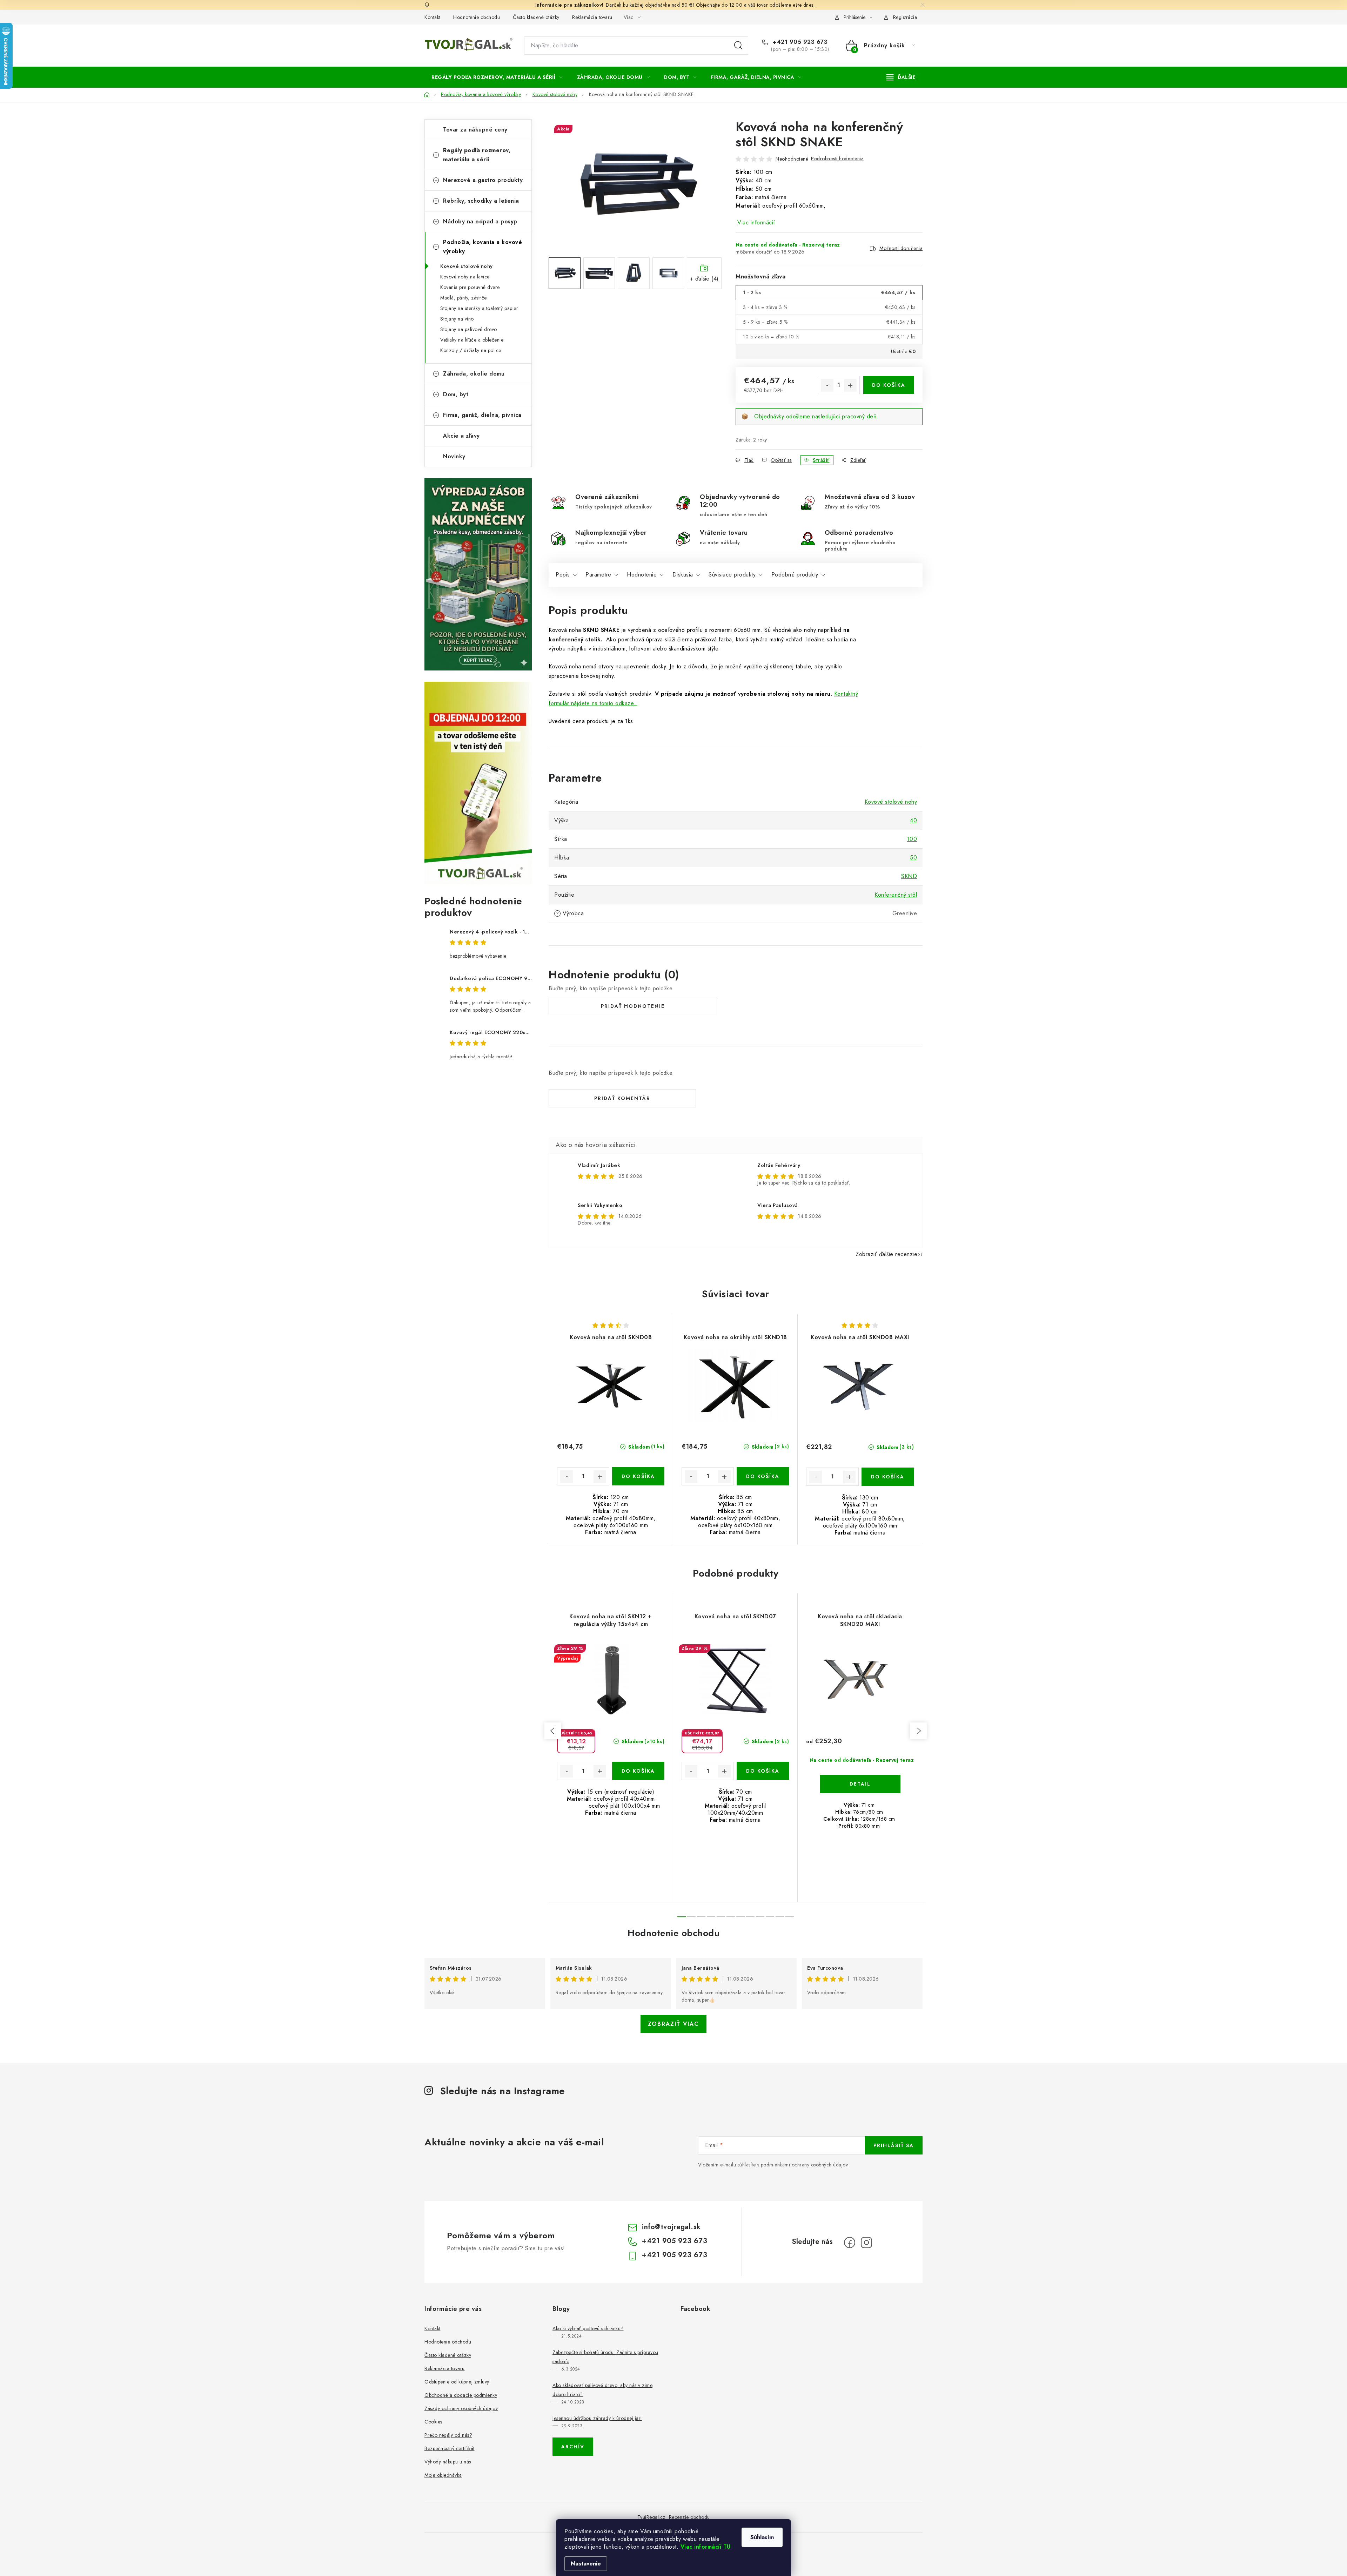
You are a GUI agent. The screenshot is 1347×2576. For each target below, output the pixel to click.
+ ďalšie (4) (704, 279)
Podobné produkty (795, 575)
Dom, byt (456, 394)
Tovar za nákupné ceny (475, 130)
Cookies (433, 2422)
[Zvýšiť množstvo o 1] (850, 385)
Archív (573, 2447)
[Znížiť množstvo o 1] (827, 385)
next (918, 1731)
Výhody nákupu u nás (448, 2462)
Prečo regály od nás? (448, 2435)
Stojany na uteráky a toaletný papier (479, 308)
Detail (860, 1784)
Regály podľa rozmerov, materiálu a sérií (477, 155)
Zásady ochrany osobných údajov (461, 2408)
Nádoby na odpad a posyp (480, 221)
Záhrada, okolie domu (474, 374)
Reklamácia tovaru (592, 17)
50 (913, 858)
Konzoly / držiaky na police (471, 350)
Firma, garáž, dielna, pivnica (482, 415)
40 (913, 820)
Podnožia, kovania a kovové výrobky (482, 247)
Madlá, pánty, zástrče (464, 298)
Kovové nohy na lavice (465, 277)
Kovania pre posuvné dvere (470, 287)
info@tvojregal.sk (671, 2227)
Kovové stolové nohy (467, 266)
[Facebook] (850, 2243)
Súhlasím (762, 2537)
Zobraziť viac (673, 2024)
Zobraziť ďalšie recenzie (886, 1254)
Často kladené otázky (536, 17)
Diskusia (683, 575)
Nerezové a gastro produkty (483, 180)
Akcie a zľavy (461, 436)
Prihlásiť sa (894, 2145)
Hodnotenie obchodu (477, 17)
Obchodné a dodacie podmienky (461, 2395)
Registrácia (905, 17)
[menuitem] (497, 77)
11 (790, 1917)
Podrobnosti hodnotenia (837, 159)
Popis (563, 575)
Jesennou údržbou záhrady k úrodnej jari (597, 2418)
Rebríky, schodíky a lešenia (481, 201)
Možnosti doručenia (901, 248)
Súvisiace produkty (732, 575)
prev (553, 1731)
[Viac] (901, 77)
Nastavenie (586, 2564)
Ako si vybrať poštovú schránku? (588, 2328)
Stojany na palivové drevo (469, 329)
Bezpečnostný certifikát (450, 2448)
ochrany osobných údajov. (820, 2165)
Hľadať (738, 46)
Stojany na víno (457, 319)
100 (912, 839)
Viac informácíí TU (706, 2547)
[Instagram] (866, 2243)
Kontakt (433, 17)
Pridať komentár (622, 1098)
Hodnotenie (642, 575)
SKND (909, 876)
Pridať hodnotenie (633, 1006)
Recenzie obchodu (689, 2517)
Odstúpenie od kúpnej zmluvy (457, 2382)
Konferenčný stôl (896, 895)
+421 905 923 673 (799, 42)
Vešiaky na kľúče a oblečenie (472, 340)
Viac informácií (756, 222)
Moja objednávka (443, 2475)
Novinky (454, 456)
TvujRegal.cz (651, 2517)
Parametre (598, 575)
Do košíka (889, 385)
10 (780, 1917)
